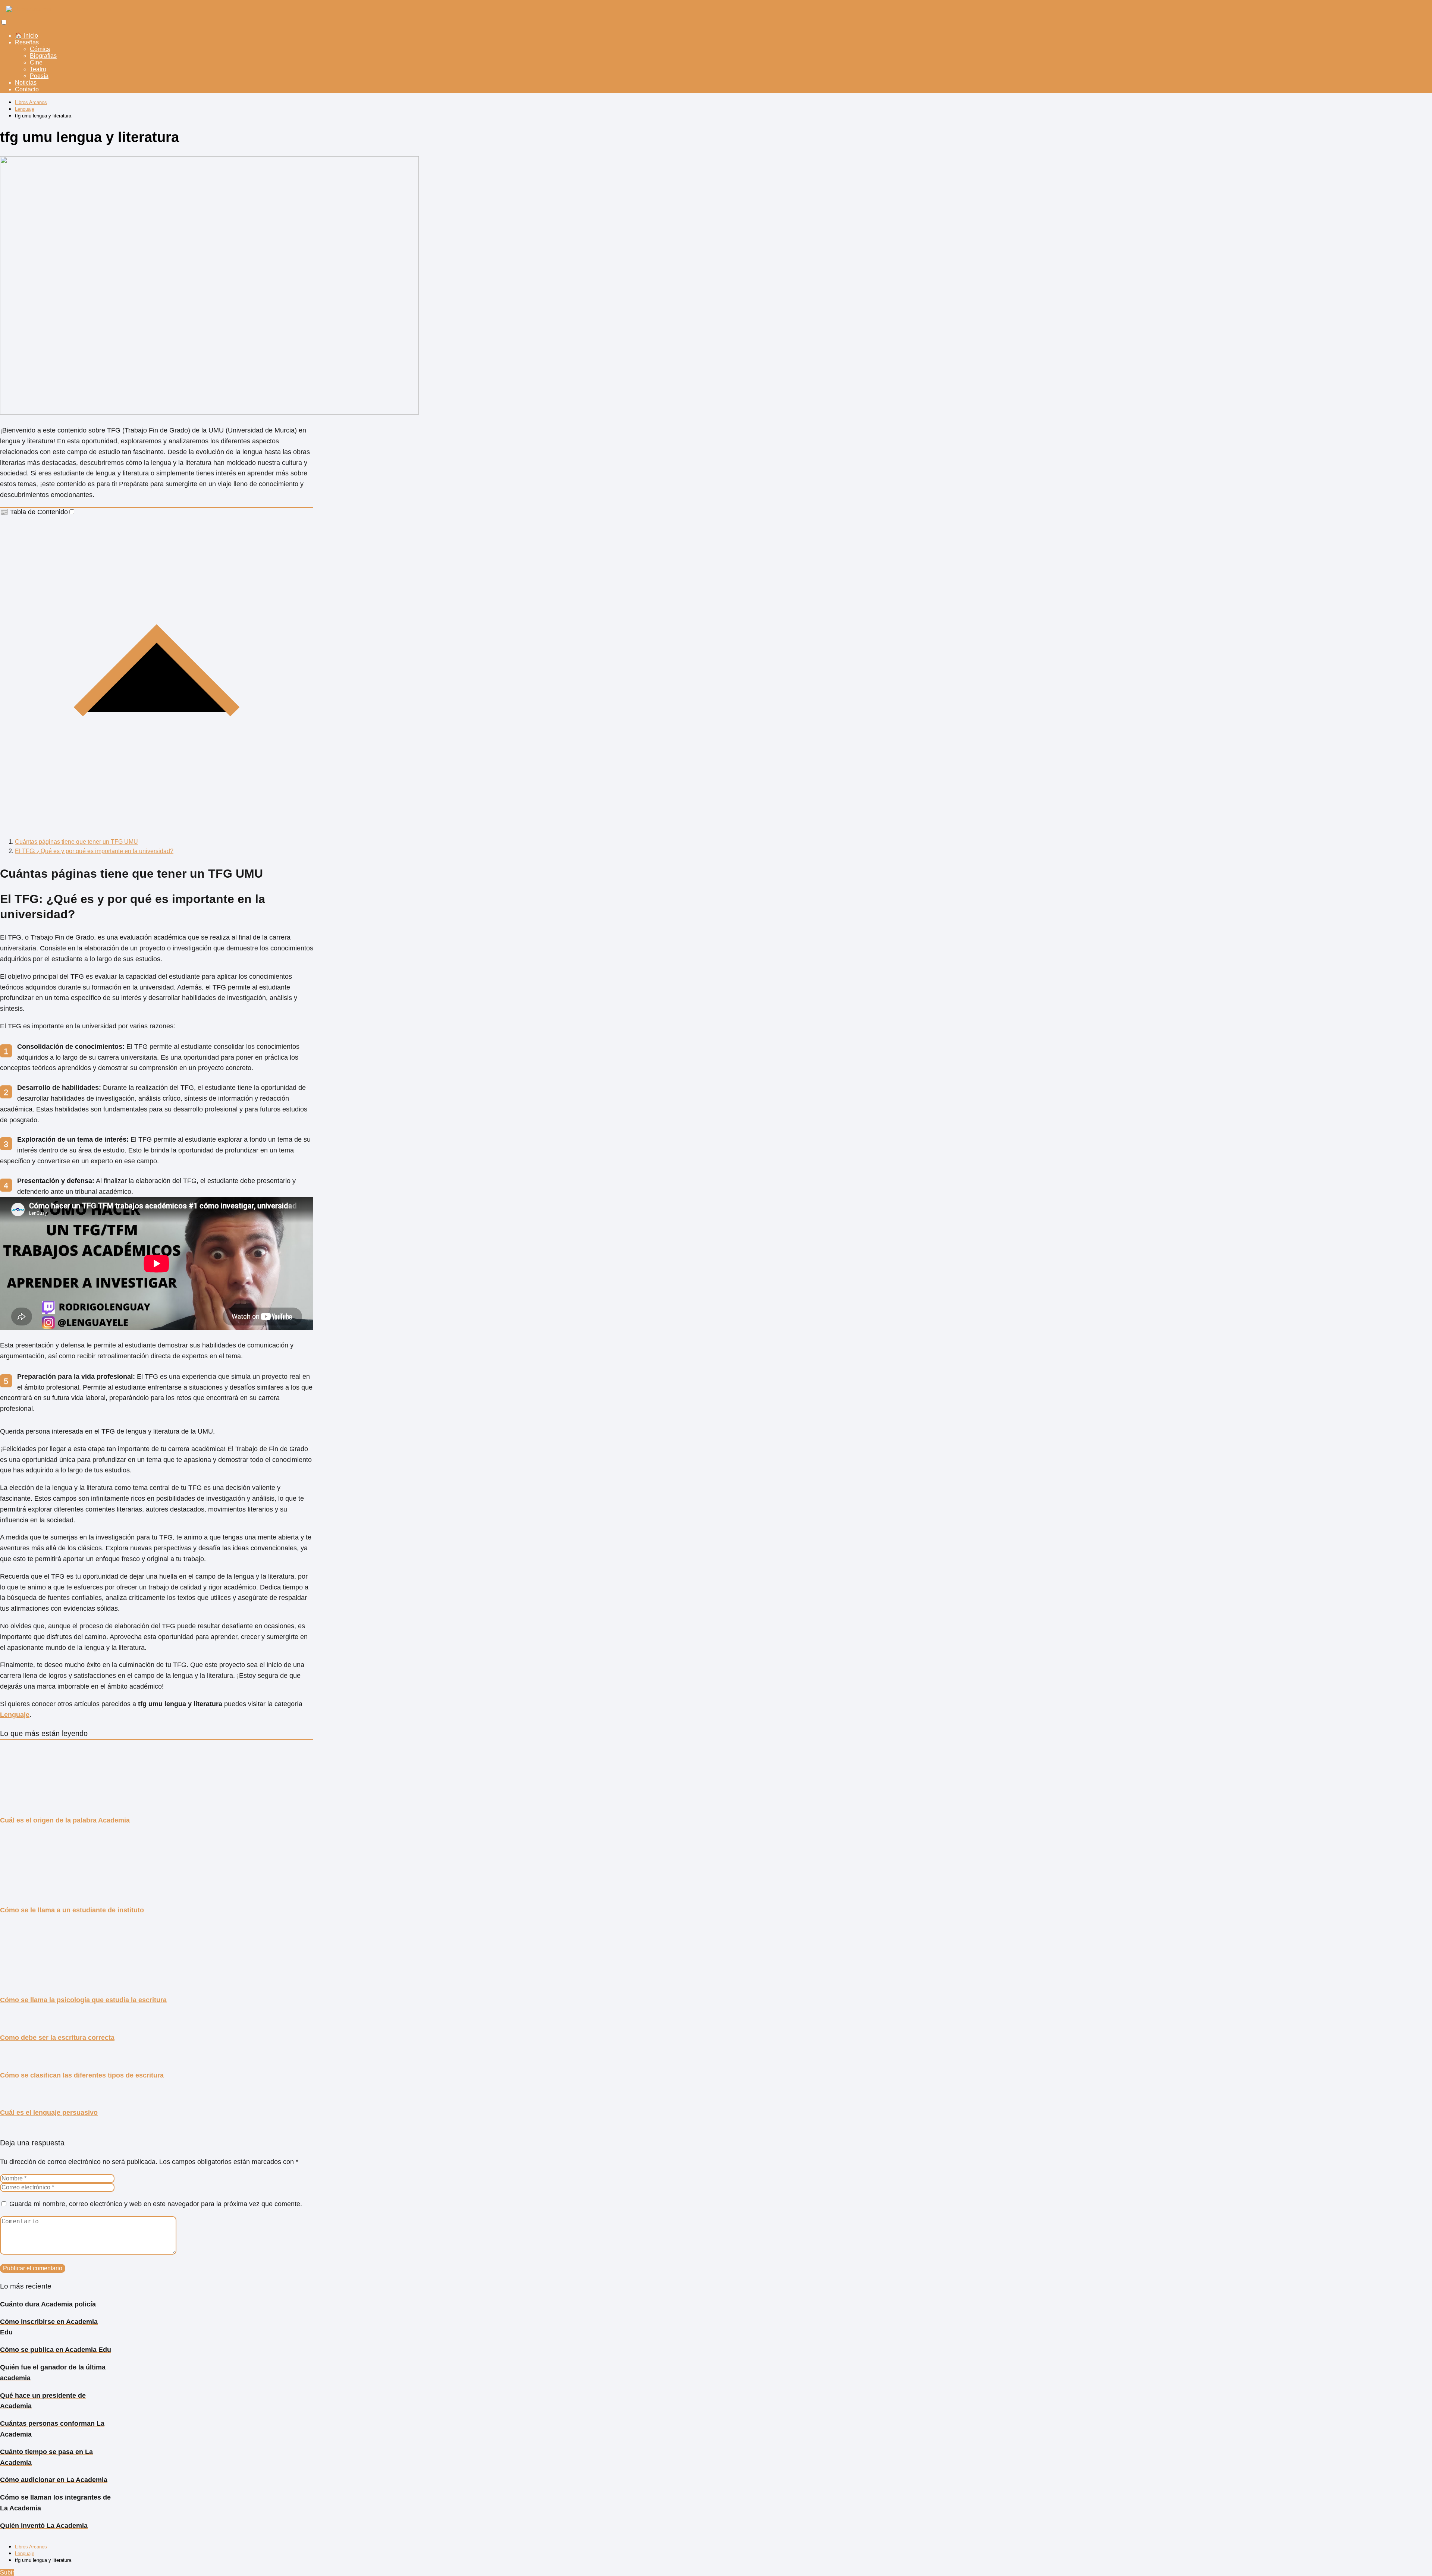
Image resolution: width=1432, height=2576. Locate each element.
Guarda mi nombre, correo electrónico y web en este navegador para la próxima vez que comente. (156, 2204)
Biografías (43, 56)
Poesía (39, 76)
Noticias (26, 83)
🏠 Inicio (26, 36)
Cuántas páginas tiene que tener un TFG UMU (76, 842)
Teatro (38, 69)
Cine (36, 62)
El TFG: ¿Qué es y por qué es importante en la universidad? (94, 851)
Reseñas (27, 42)
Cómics (40, 49)
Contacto (27, 89)
